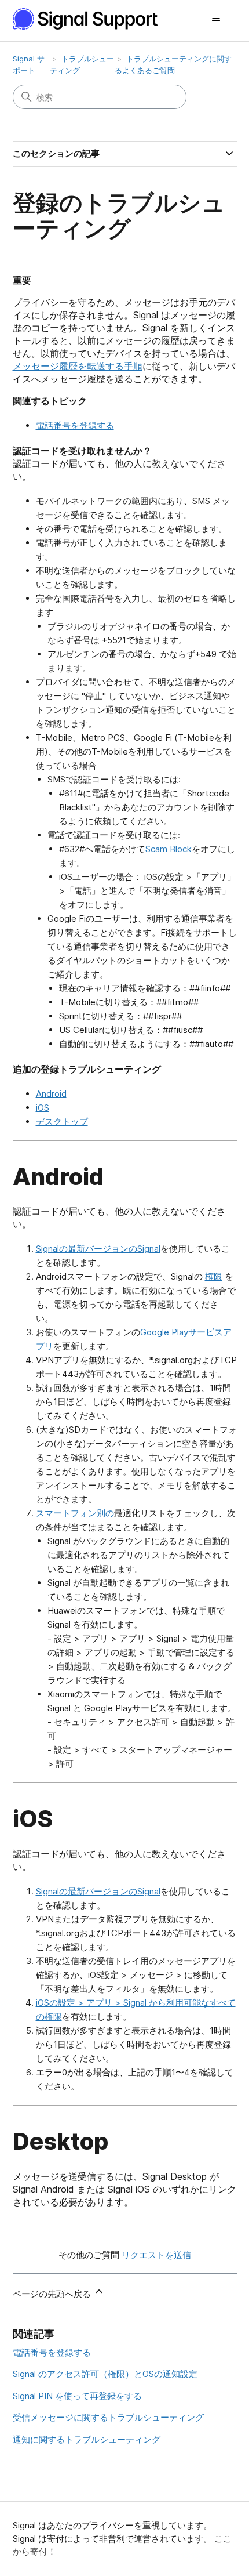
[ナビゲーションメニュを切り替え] (216, 21)
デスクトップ (62, 1122)
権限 (214, 1276)
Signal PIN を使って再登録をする (77, 2396)
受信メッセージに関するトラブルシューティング (108, 2417)
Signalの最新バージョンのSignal (98, 1249)
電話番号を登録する (75, 425)
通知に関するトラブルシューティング (87, 2439)
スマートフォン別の (75, 1513)
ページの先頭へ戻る (53, 2294)
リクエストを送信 (156, 2255)
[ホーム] (91, 19)
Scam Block (169, 849)
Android (51, 1094)
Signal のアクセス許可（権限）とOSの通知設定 (105, 2374)
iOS (43, 1108)
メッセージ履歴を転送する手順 (78, 366)
